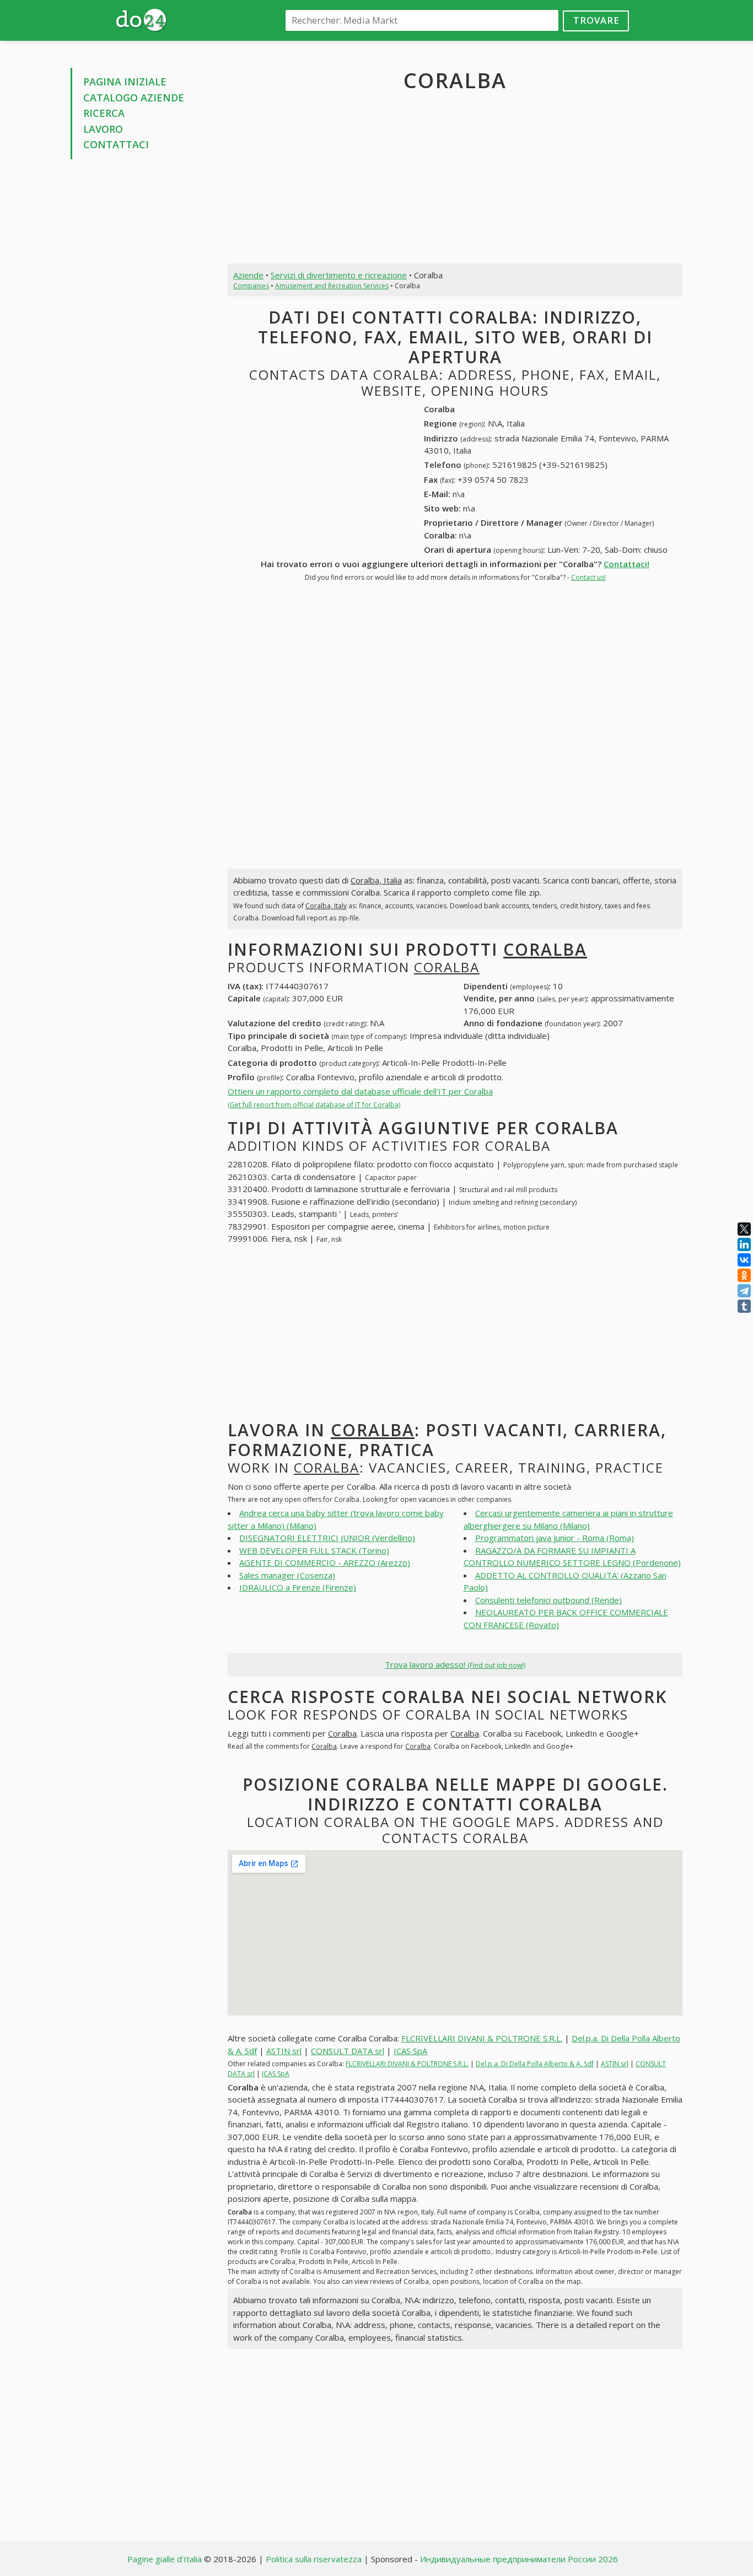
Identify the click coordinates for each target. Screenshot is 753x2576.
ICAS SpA (410, 2051)
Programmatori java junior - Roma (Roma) (555, 1538)
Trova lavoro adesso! (455, 1664)
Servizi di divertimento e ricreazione (339, 275)
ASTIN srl (284, 2051)
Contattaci (116, 144)
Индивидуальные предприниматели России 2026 (519, 2559)
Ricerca (104, 113)
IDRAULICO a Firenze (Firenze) (298, 1587)
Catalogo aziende (134, 98)
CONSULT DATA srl (348, 2051)
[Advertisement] (141, 335)
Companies (251, 286)
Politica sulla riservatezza (314, 2559)
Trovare (596, 20)
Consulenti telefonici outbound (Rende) (548, 1600)
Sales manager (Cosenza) (287, 1575)
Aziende (248, 275)
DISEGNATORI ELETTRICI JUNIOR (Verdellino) (327, 1538)
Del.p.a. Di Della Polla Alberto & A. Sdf (535, 2064)
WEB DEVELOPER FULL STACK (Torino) (314, 1550)
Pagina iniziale (125, 82)
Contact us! (588, 577)
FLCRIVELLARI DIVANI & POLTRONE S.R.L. (482, 2038)
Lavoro (103, 129)
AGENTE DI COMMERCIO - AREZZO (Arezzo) (325, 1562)
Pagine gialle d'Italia (165, 2559)
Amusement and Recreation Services (332, 286)
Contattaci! (626, 564)
